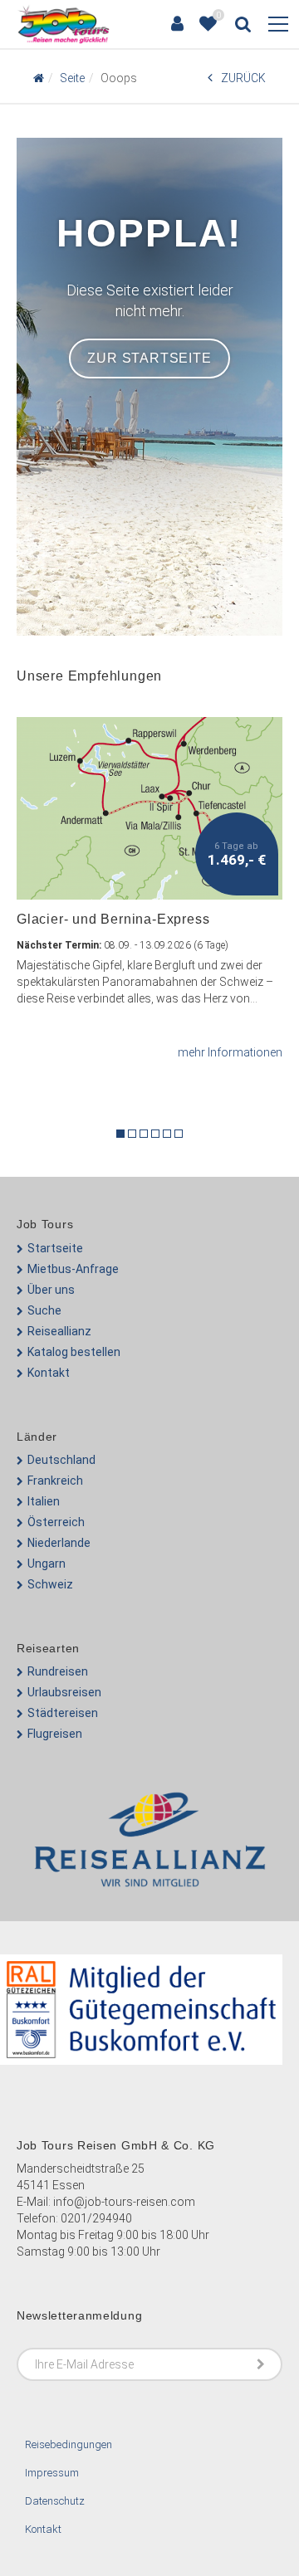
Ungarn (47, 1564)
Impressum (52, 2473)
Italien (44, 1501)
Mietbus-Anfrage (73, 1269)
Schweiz (50, 1584)
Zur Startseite (149, 358)
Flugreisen (55, 1734)
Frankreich (55, 1481)
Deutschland (61, 1460)
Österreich (56, 1522)
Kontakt (49, 1373)
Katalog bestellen (74, 1352)
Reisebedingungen (69, 2444)
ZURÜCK (243, 78)
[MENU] (278, 25)
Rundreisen (58, 1671)
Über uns (51, 1290)
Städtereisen (63, 1713)
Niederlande (59, 1543)
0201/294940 (96, 2218)
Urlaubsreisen (64, 1692)
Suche (44, 1310)
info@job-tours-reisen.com (124, 2202)
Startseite (55, 1248)
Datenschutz (55, 2501)
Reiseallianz (59, 1331)
